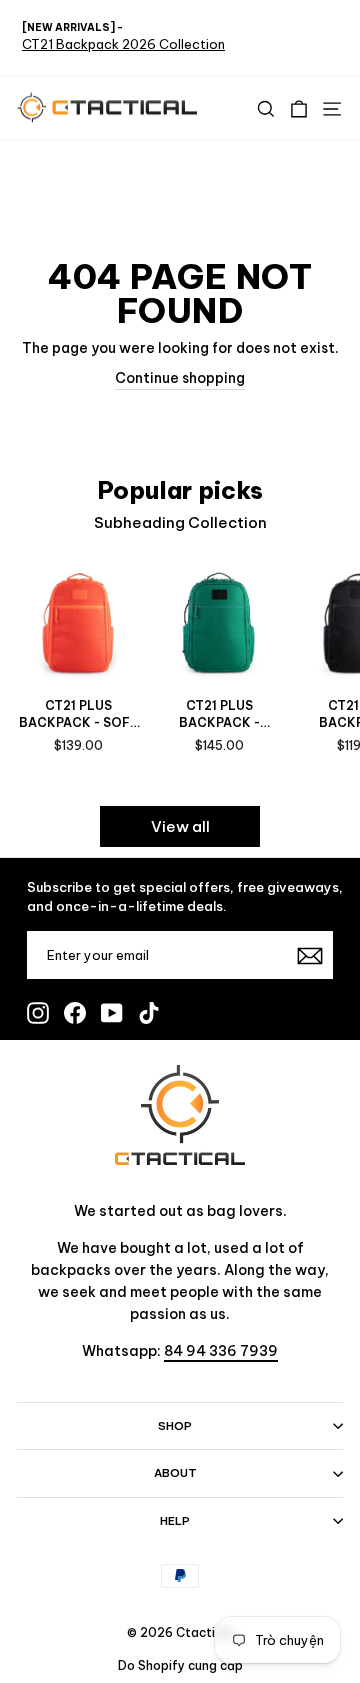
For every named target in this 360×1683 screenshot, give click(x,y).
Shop (175, 1426)
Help (175, 1521)
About (175, 1473)
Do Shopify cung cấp (180, 1665)
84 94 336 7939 (221, 1351)
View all (180, 826)
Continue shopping (180, 378)
